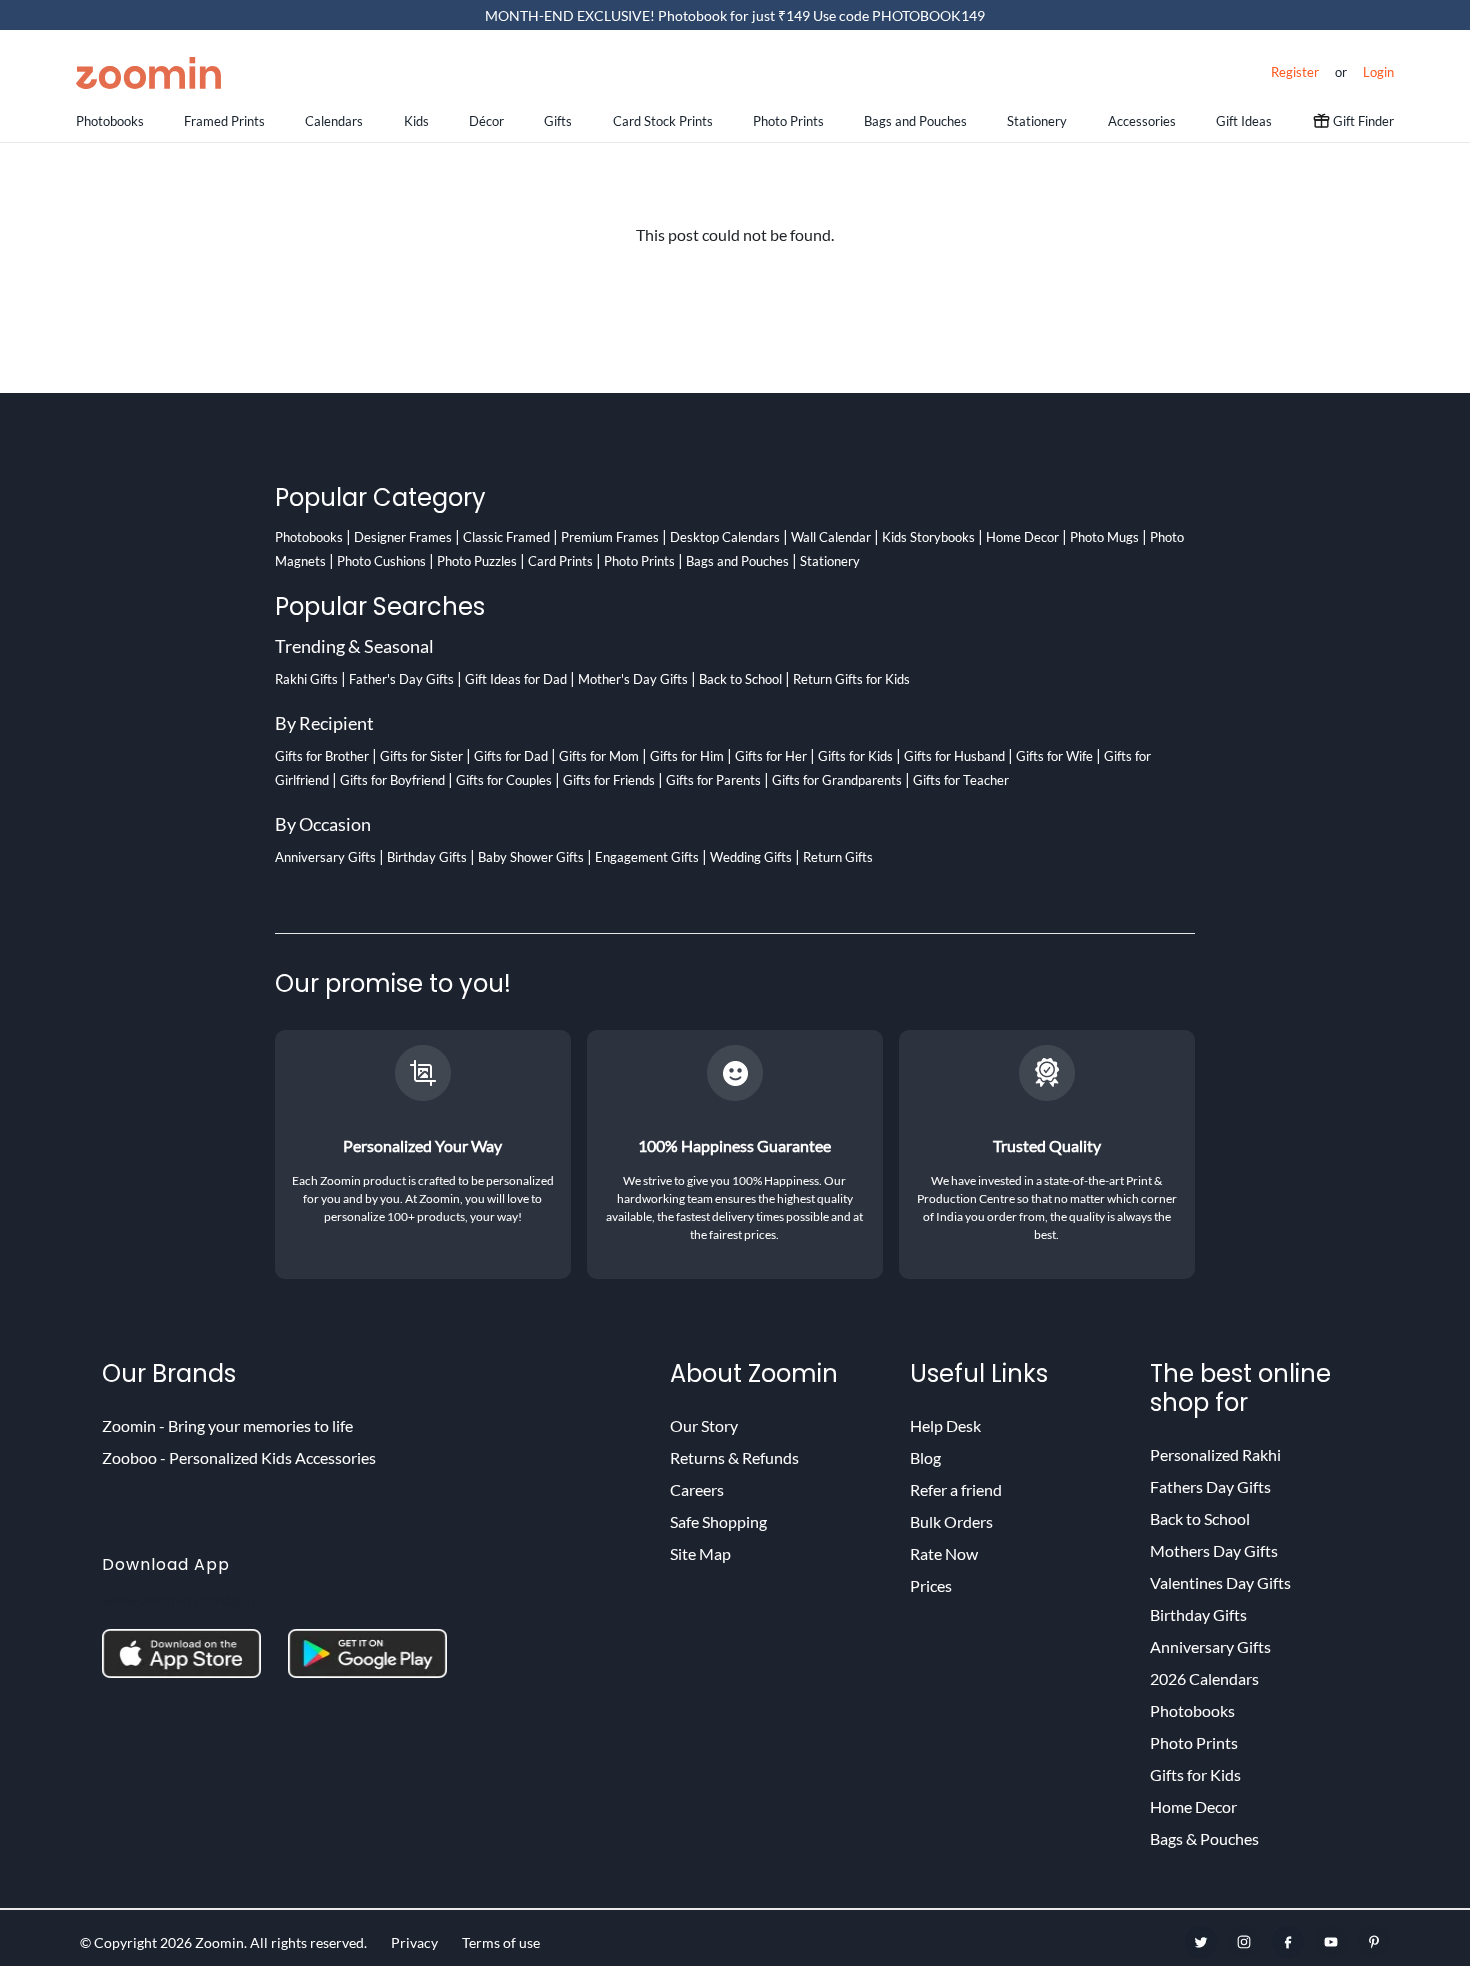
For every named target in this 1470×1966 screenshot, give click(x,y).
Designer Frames (403, 537)
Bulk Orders (951, 1521)
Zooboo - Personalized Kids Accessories (239, 1457)
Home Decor (1022, 537)
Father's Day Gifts (401, 679)
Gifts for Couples (504, 780)
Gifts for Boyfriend (392, 780)
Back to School (740, 679)
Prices (931, 1585)
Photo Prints (788, 121)
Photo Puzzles (477, 561)
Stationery (1037, 121)
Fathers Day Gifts (1210, 1486)
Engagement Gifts (647, 857)
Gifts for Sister (421, 756)
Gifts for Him (687, 756)
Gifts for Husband (954, 756)
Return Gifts (838, 857)
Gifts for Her (771, 756)
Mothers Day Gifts (1214, 1550)
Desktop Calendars (725, 537)
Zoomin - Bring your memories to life (227, 1425)
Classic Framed (506, 537)
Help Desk (945, 1425)
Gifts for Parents (713, 780)
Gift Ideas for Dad (516, 679)
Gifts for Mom (599, 756)
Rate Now (944, 1553)
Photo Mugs (1104, 537)
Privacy (414, 1942)
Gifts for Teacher (961, 780)
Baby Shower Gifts (531, 857)
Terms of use (501, 1942)
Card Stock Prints (663, 121)
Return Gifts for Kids (851, 679)
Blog (925, 1457)
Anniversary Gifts (325, 857)
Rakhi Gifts (306, 679)
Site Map (700, 1553)
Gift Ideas (1244, 121)
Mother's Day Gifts (633, 679)
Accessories (1142, 121)
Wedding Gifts (751, 857)
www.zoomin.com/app (178, 1599)
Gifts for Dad (511, 756)
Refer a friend (956, 1489)
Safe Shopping (718, 1521)
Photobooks (110, 121)
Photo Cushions (381, 561)
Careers (697, 1489)
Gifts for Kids (855, 756)
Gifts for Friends (609, 780)
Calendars (334, 121)
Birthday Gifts (427, 857)
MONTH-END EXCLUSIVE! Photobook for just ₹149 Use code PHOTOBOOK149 (735, 15)
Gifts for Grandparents (837, 780)
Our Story (704, 1425)
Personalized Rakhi (1215, 1454)
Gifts (558, 121)
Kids (416, 121)
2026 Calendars (1204, 1678)
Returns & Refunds (734, 1457)
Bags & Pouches (1204, 1838)
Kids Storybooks (928, 537)
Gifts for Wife (1054, 756)
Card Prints (560, 561)
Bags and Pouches (915, 121)
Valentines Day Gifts (1220, 1582)
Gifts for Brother (322, 756)
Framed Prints (224, 121)
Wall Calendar (831, 537)
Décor (486, 121)
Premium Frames (610, 537)
